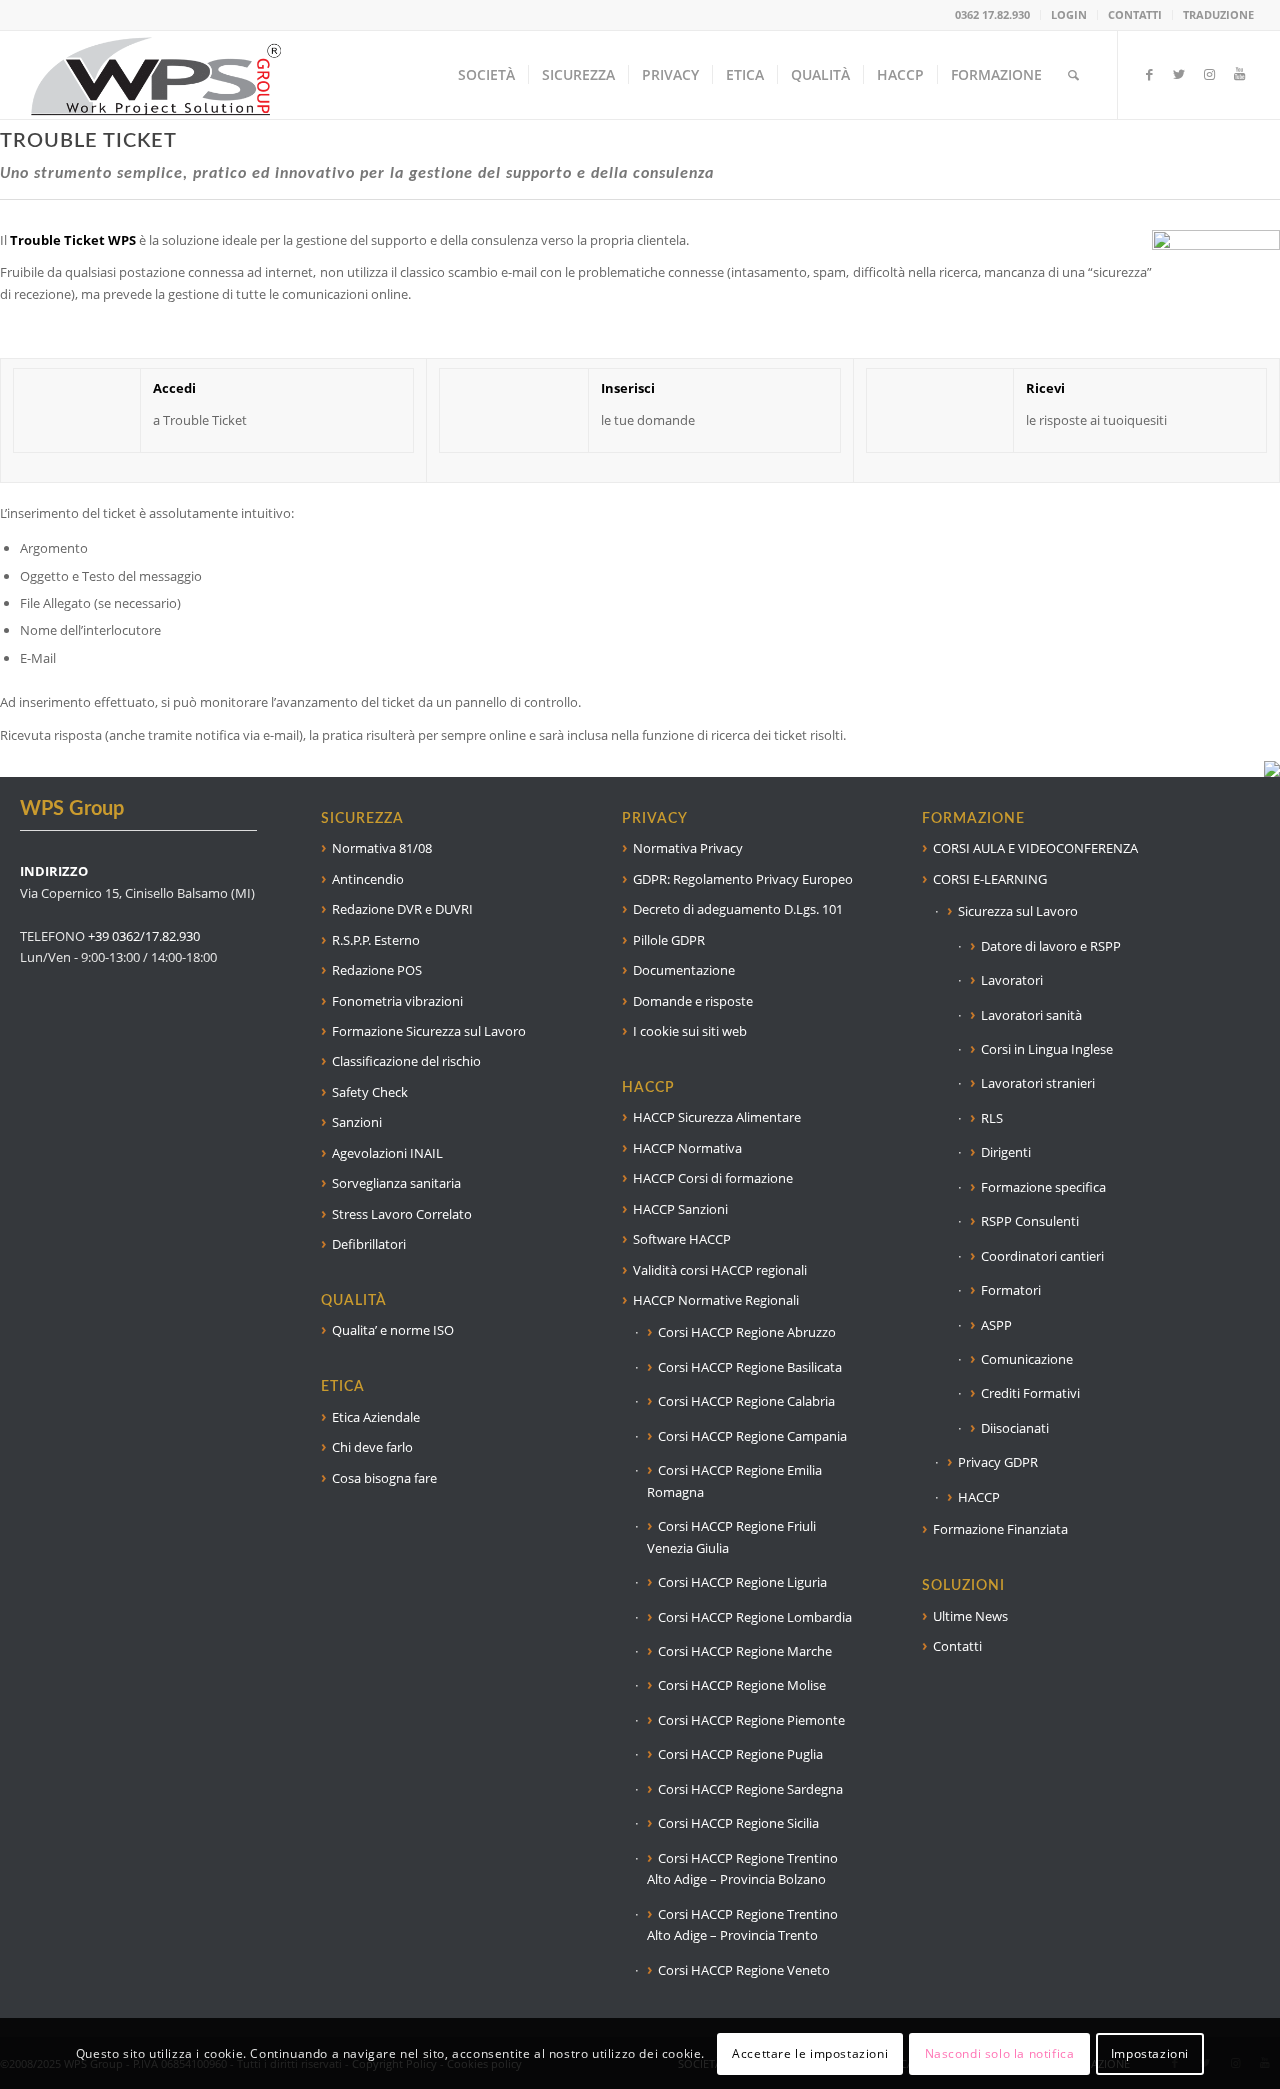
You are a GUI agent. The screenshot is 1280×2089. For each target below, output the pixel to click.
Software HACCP (682, 1239)
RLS (992, 1118)
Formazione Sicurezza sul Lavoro (429, 1031)
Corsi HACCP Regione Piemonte (751, 1720)
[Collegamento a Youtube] (1239, 74)
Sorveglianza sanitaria (396, 1183)
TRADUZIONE (1218, 14)
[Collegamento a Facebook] (1149, 74)
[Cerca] (1073, 75)
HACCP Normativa (687, 1148)
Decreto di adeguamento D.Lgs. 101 (738, 909)
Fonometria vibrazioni (397, 1001)
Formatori (1011, 1290)
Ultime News (970, 1616)
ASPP (996, 1325)
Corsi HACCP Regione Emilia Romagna (734, 1480)
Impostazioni (1150, 2053)
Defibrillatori (369, 1244)
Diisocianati (1015, 1428)
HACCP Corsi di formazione (713, 1178)
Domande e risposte (693, 1001)
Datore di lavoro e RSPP (1051, 946)
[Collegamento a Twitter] (1179, 74)
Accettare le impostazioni (810, 2053)
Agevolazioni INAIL (387, 1153)
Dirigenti (1006, 1152)
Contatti (957, 1646)
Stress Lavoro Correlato (402, 1214)
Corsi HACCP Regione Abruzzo (747, 1332)
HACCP (979, 1497)
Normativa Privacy (688, 848)
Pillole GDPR (669, 940)
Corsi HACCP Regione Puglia (740, 1754)
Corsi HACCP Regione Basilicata (750, 1367)
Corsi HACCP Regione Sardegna (750, 1789)
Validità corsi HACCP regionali (720, 1270)
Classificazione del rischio (406, 1061)
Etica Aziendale (376, 1417)
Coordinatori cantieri (1042, 1256)
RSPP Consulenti (1030, 1221)
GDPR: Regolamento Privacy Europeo (743, 879)
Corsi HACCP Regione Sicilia (738, 1823)
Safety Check (370, 1092)
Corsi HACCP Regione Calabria (746, 1401)
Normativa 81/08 (382, 848)
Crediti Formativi (1030, 1393)
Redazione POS (377, 970)
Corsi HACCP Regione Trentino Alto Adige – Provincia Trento (742, 1924)
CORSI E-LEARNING (990, 879)
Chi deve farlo (372, 1447)
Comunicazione (1027, 1359)
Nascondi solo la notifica (1000, 2053)
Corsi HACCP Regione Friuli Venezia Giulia (731, 1536)
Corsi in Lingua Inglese (1047, 1049)
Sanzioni (357, 1122)
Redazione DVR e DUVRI (402, 909)
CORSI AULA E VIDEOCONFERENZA (1035, 848)
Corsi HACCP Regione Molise (742, 1685)
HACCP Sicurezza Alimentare (717, 1117)
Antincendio (368, 879)
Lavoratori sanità (1031, 1015)
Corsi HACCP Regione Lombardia (755, 1617)
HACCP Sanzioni (680, 1209)
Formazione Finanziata (1000, 1529)
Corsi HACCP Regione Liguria (742, 1582)
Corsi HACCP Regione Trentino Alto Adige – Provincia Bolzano (742, 1868)
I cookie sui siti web (690, 1031)
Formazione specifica (1043, 1187)
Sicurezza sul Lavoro (1018, 911)
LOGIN (1069, 14)
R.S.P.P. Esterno (376, 940)
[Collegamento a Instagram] (1209, 74)
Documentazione (684, 970)
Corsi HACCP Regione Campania (752, 1436)
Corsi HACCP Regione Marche (745, 1651)
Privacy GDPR (998, 1462)
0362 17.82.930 (992, 14)
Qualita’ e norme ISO (393, 1330)
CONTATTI (1135, 14)
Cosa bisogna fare (384, 1478)
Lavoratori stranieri (1038, 1083)
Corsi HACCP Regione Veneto (744, 1970)
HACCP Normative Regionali (716, 1300)
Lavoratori (1012, 980)
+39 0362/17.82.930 (144, 936)
